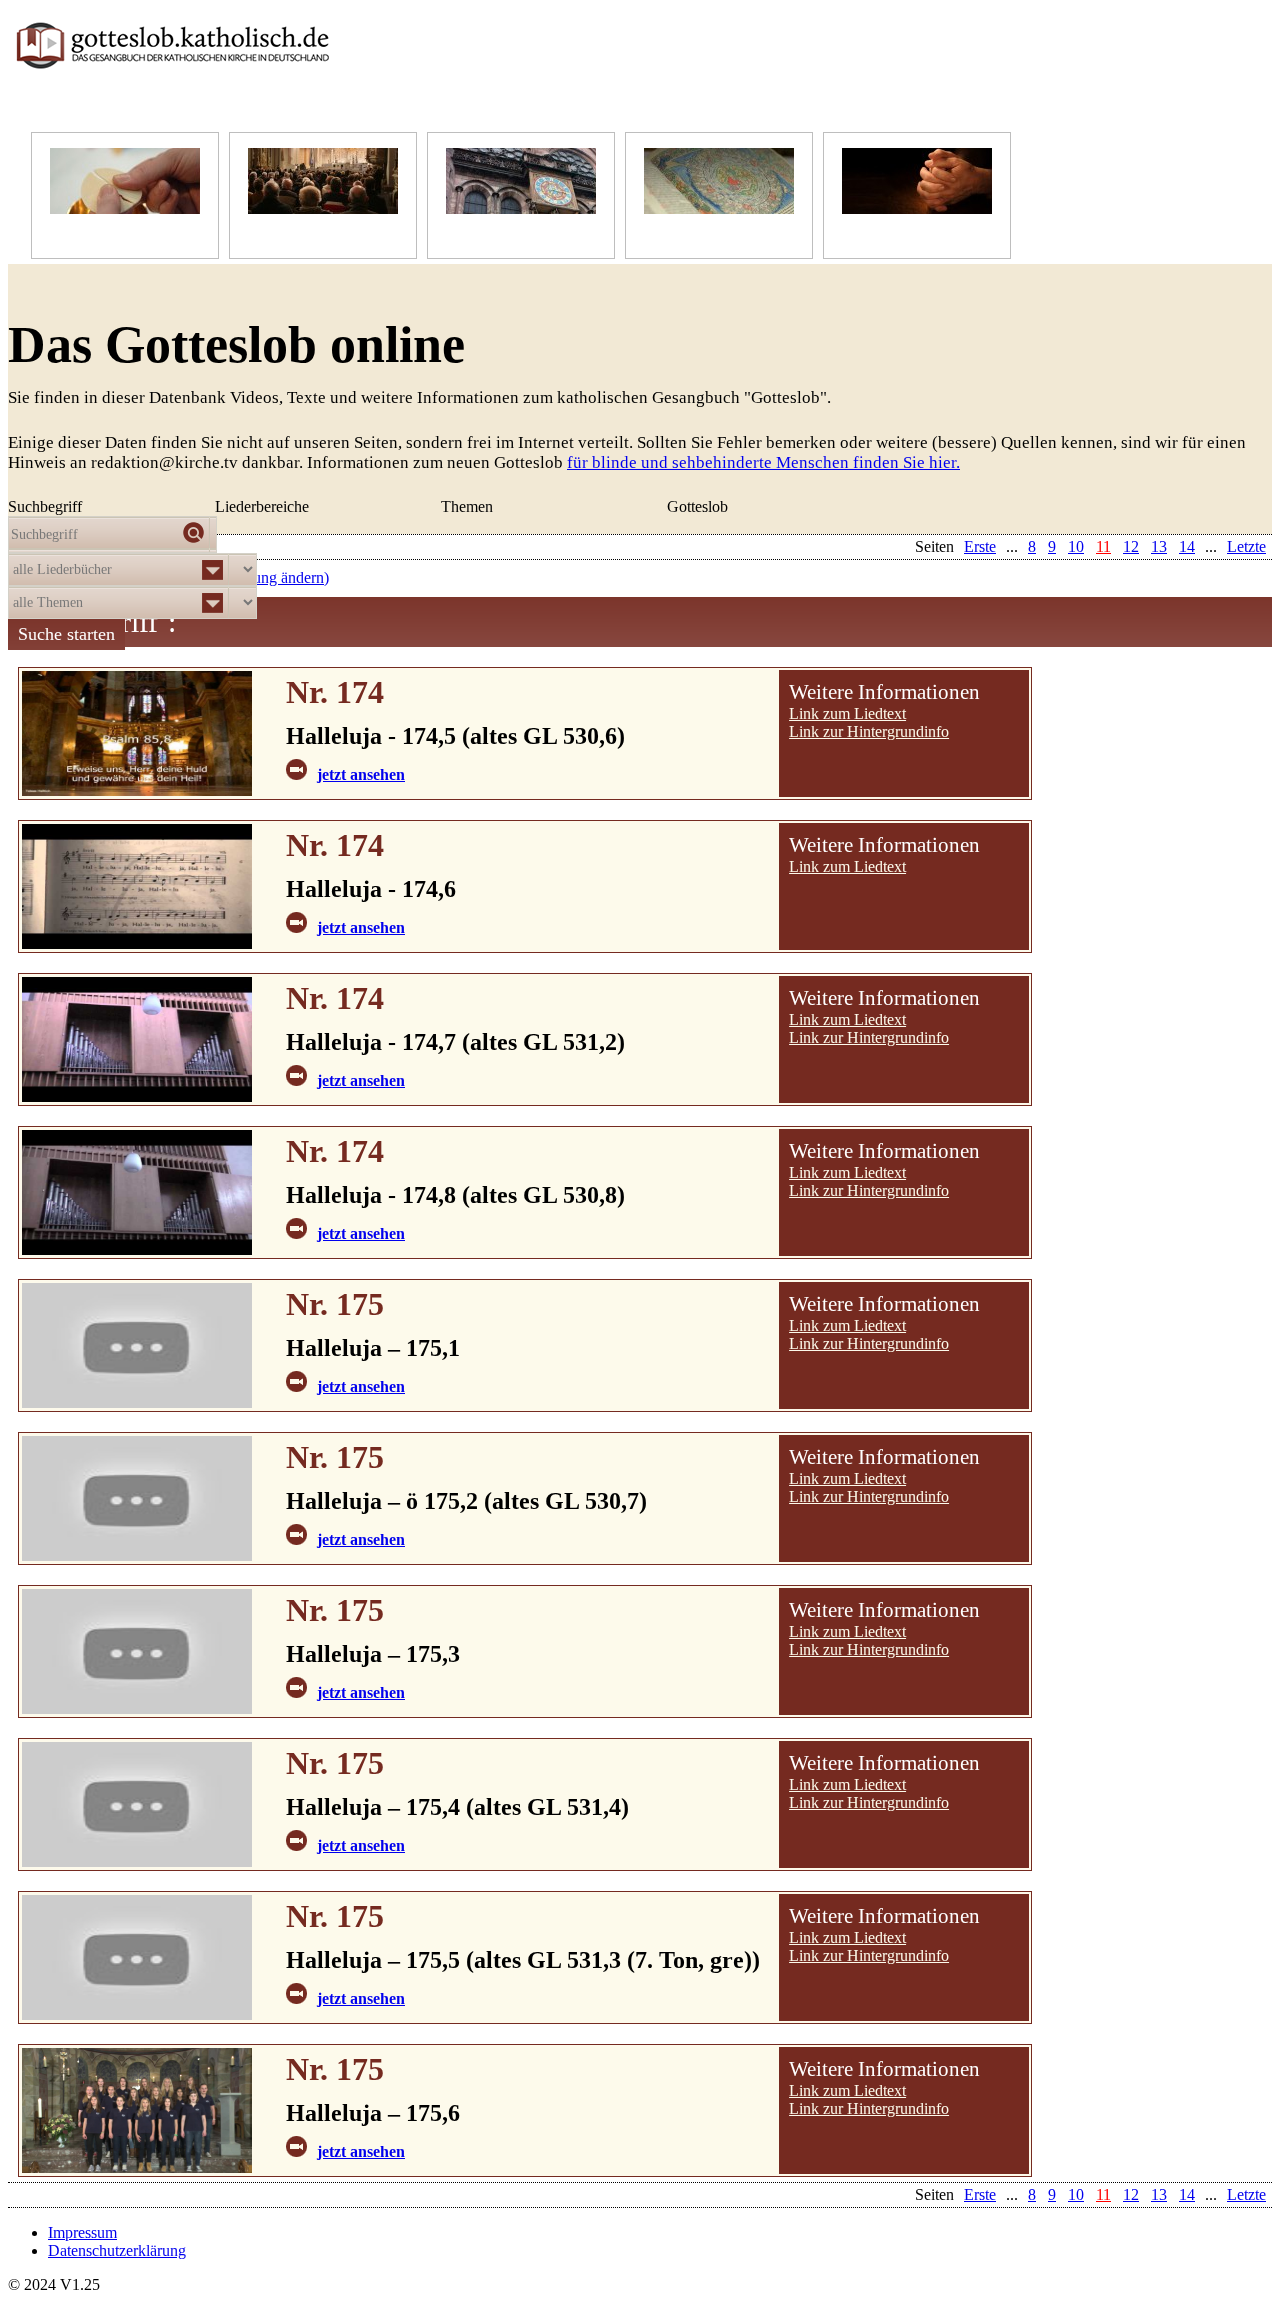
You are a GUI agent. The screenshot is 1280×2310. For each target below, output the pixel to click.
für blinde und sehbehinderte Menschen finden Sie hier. (763, 462)
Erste (980, 2194)
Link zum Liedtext (847, 713)
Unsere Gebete (889, 233)
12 (1131, 2194)
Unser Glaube (94, 233)
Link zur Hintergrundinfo (869, 731)
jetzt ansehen (361, 774)
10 (1076, 2194)
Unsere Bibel (685, 233)
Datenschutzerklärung (117, 2250)
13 (1159, 2194)
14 (1187, 2194)
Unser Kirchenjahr (504, 233)
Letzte (1246, 2194)
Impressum (82, 2232)
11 (1103, 2194)
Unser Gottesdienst (308, 233)
